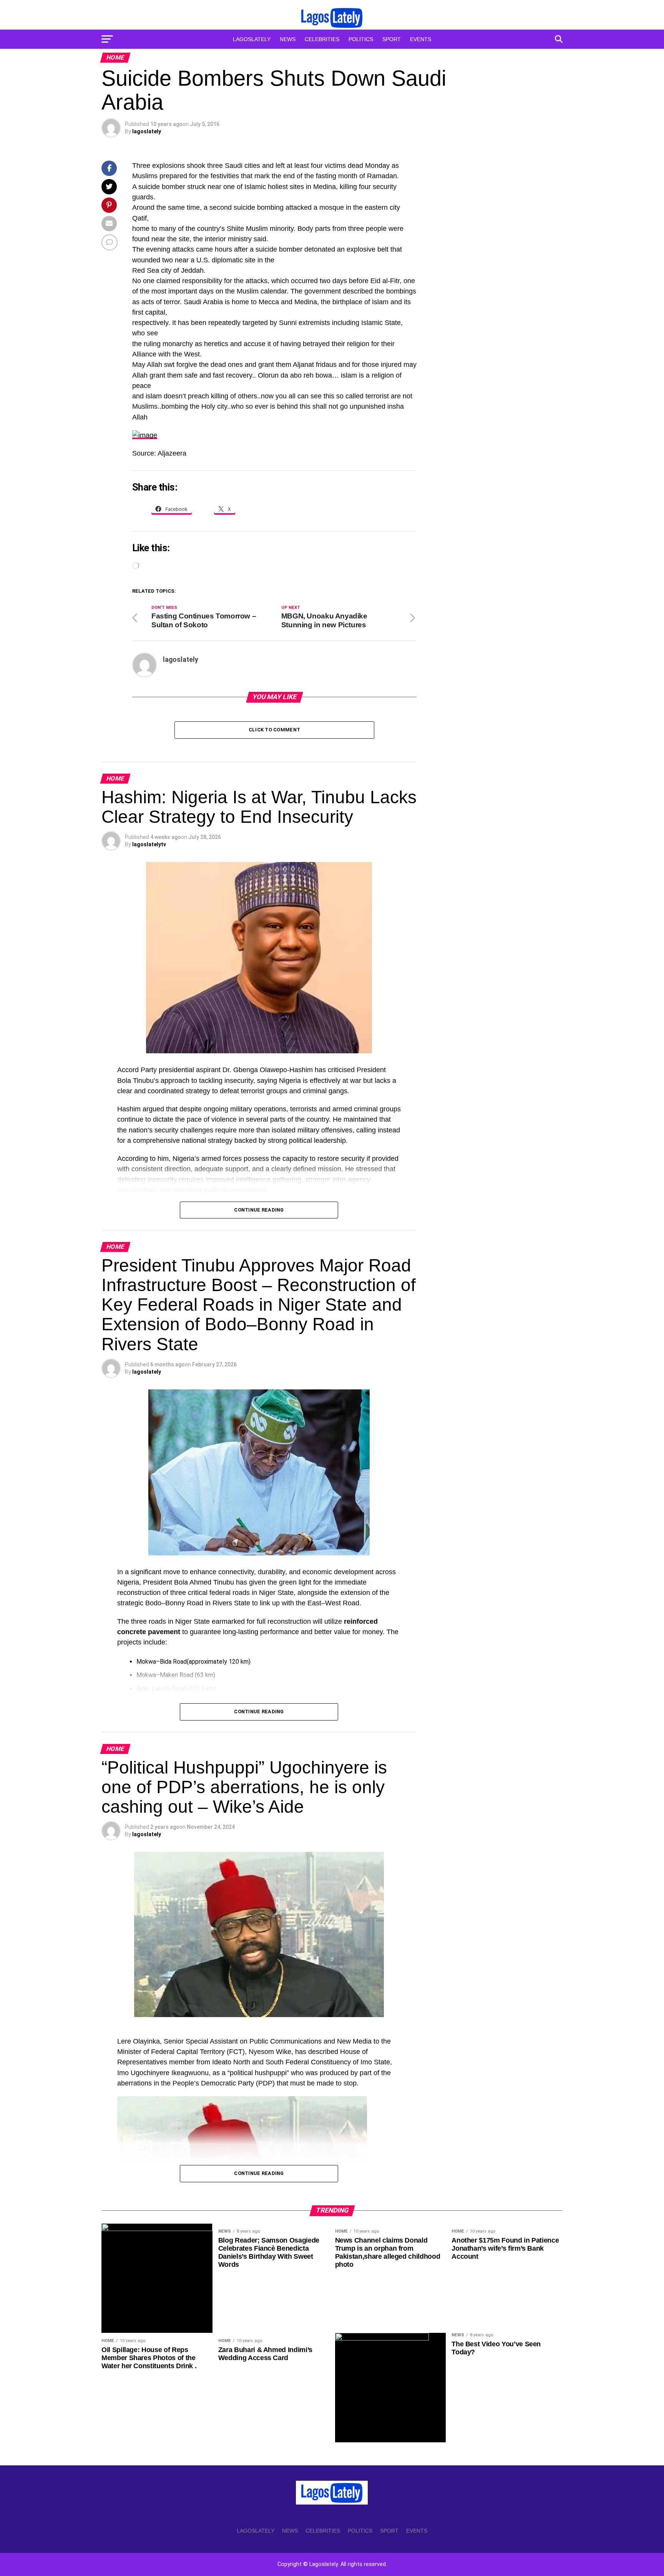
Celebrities (322, 39)
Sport (392, 39)
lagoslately (147, 131)
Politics (361, 39)
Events (421, 39)
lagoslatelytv (149, 844)
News (288, 39)
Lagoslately (252, 39)
